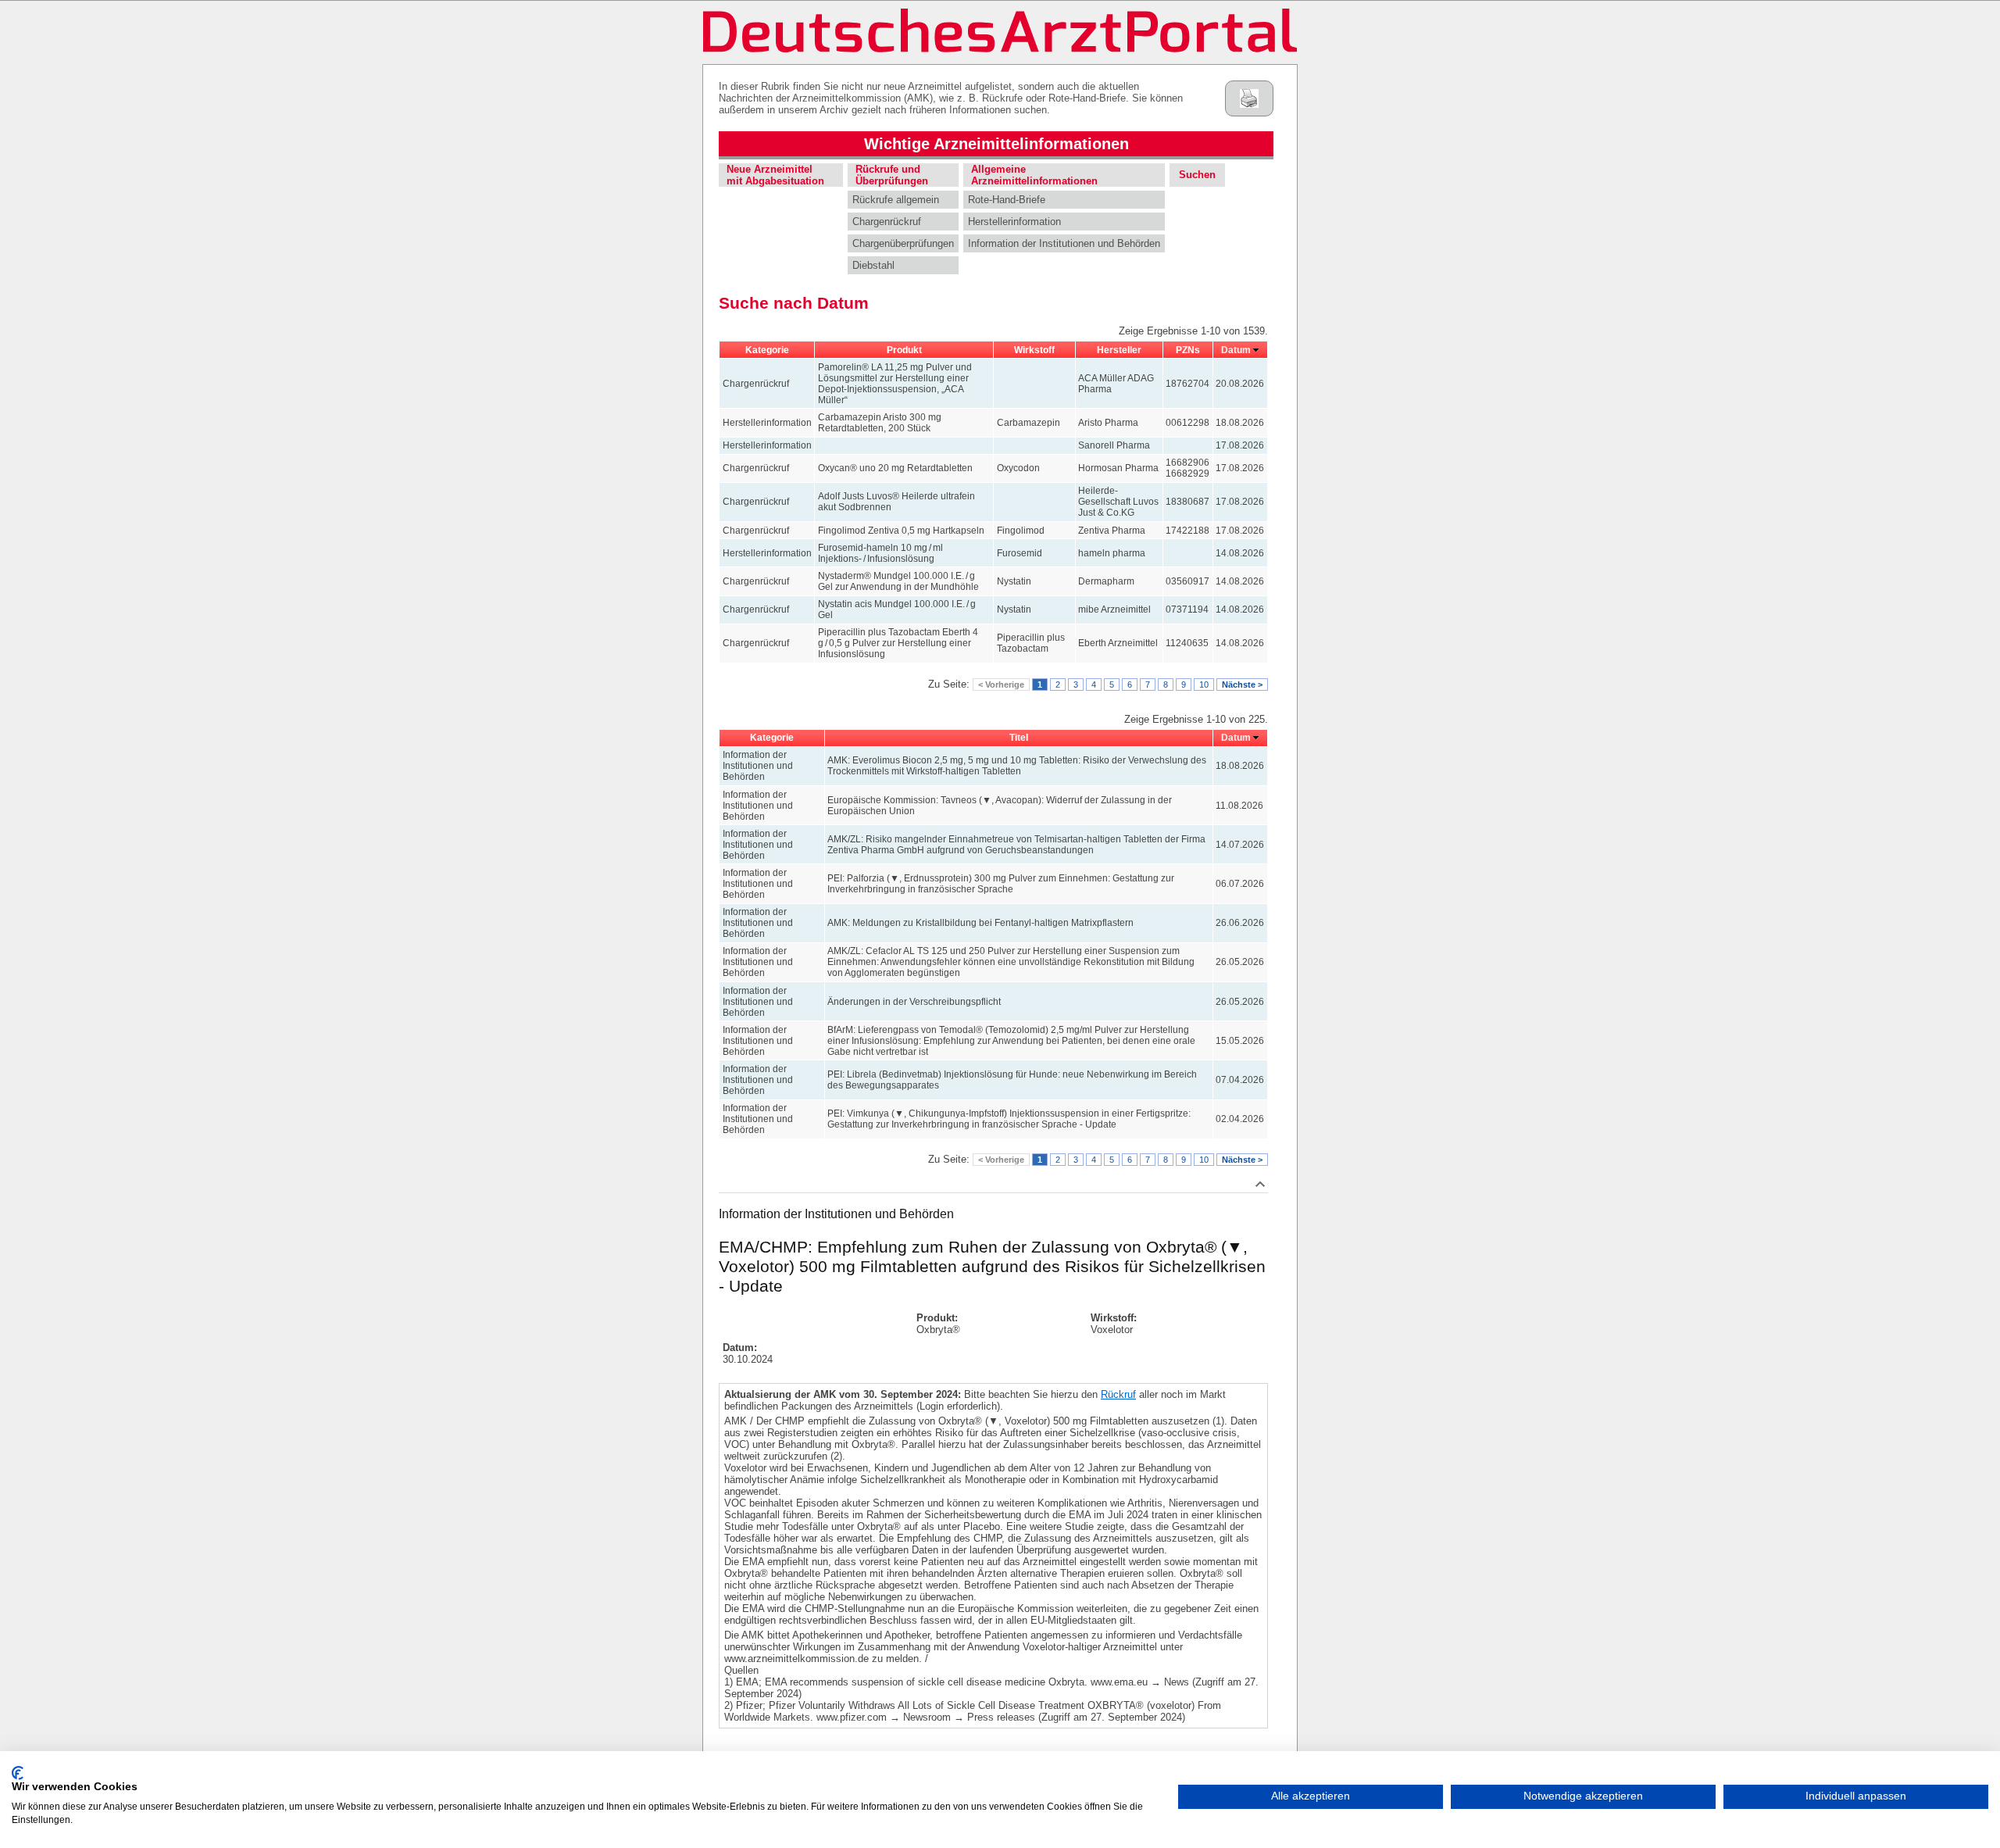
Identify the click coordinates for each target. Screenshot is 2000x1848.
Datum (1236, 350)
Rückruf (1118, 1394)
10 (1204, 685)
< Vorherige (1001, 685)
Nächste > (1242, 685)
